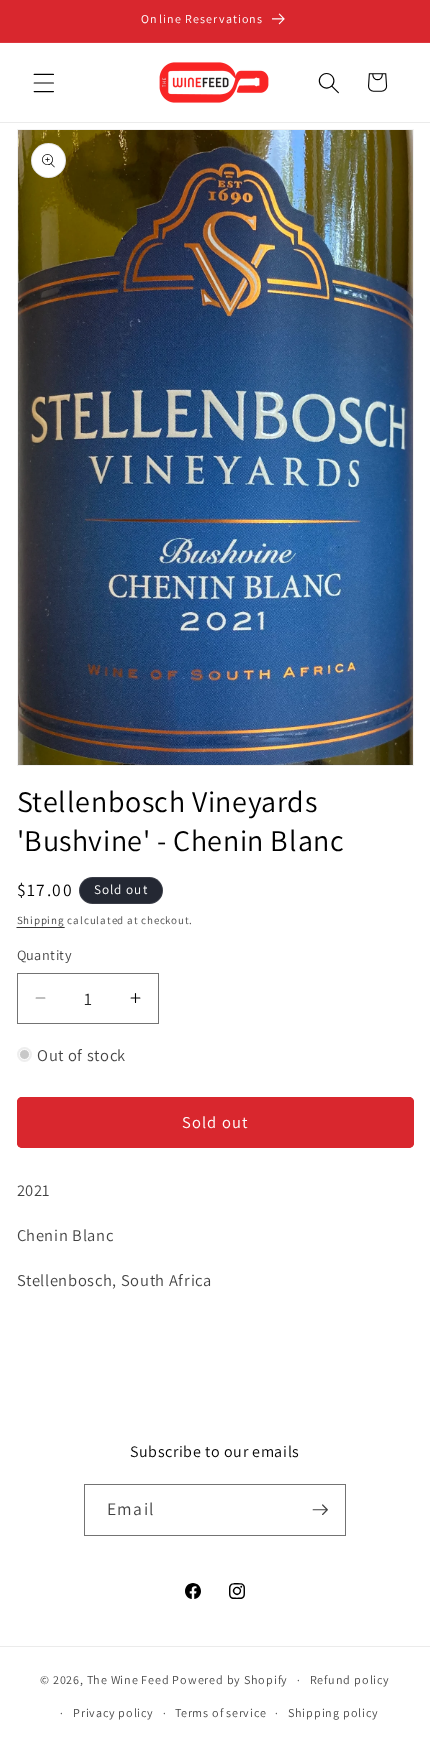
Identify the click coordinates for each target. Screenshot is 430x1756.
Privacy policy (113, 1712)
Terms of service (220, 1712)
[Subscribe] (320, 1510)
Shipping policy (333, 1712)
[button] (44, 82)
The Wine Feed (128, 1679)
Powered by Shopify (230, 1679)
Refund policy (350, 1679)
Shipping (41, 920)
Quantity (45, 954)
